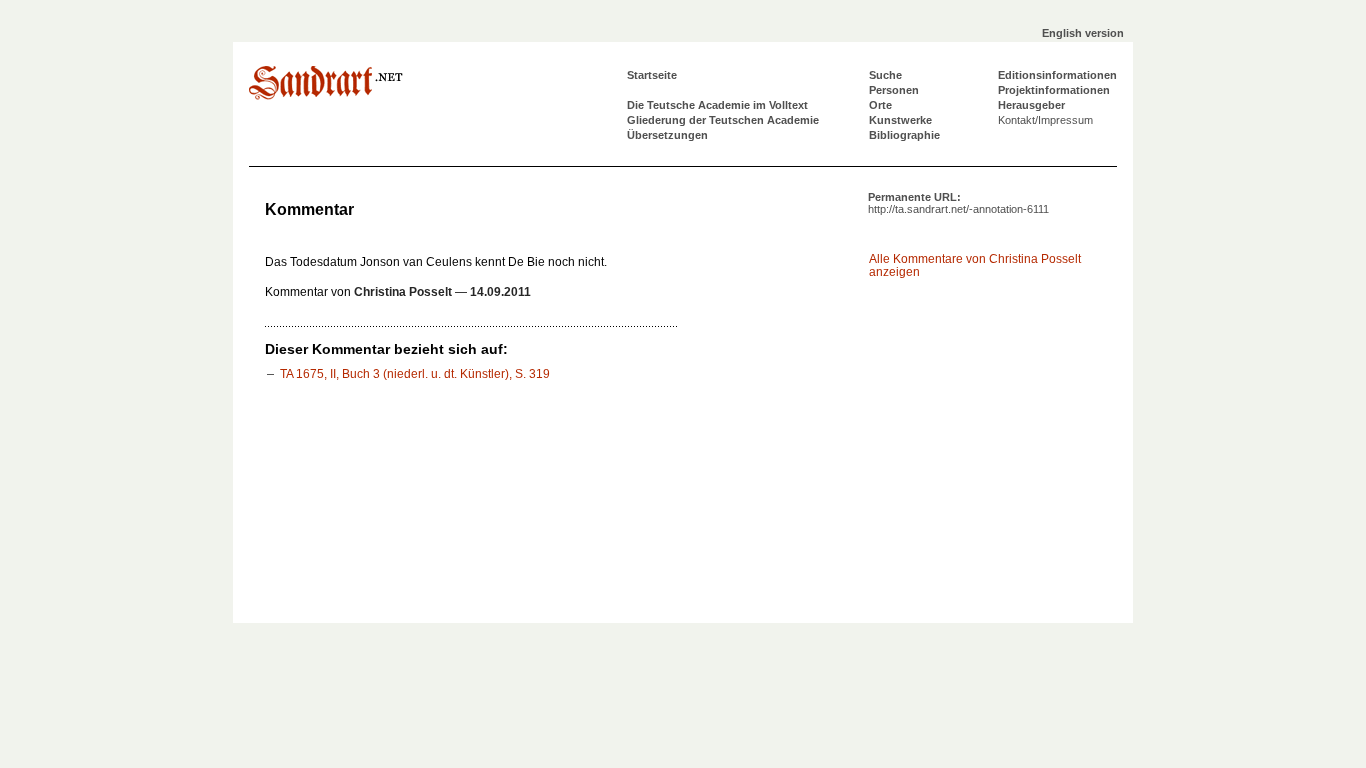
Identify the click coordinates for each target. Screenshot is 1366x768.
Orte (880, 105)
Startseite (652, 75)
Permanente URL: (958, 203)
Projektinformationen (1054, 90)
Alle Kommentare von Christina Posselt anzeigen (975, 265)
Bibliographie (904, 135)
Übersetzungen (667, 135)
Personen (894, 90)
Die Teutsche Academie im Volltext (717, 105)
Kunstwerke (900, 120)
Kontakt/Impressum (1045, 120)
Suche (885, 75)
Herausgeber (1031, 105)
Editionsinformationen (1057, 75)
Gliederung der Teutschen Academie (723, 120)
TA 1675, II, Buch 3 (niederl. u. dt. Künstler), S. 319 (415, 374)
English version (1083, 33)
